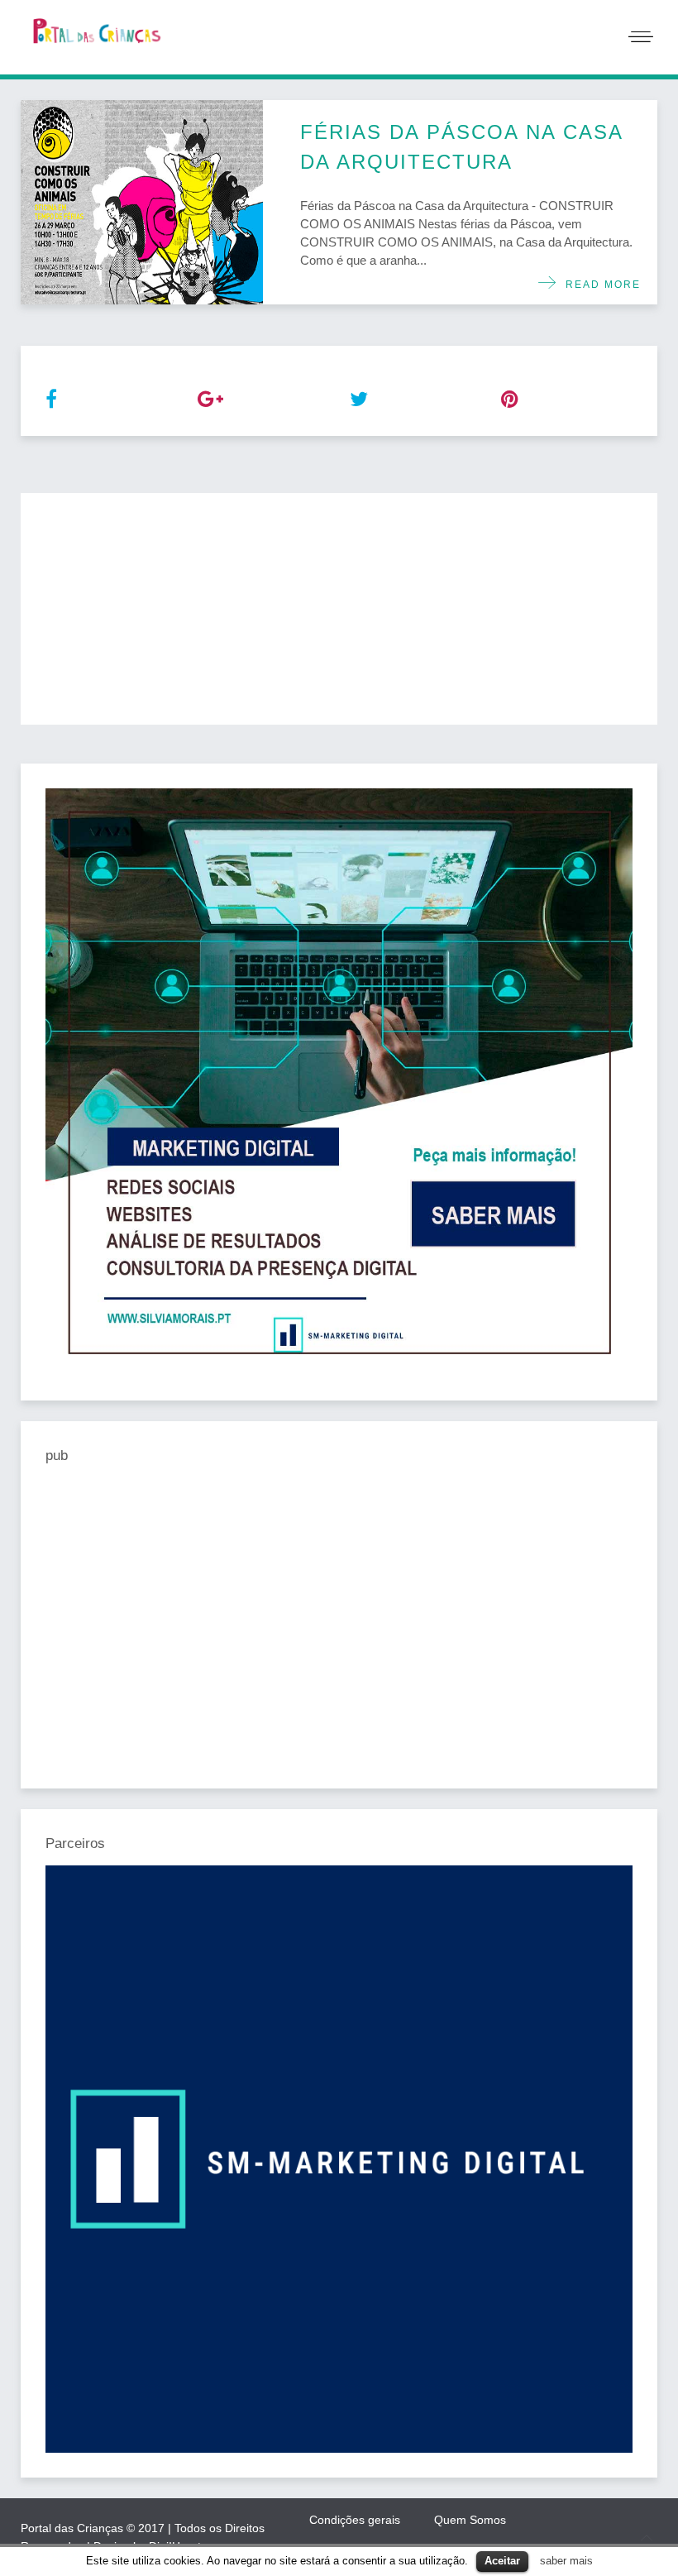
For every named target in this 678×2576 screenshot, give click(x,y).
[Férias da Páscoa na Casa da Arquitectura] (142, 202)
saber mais (566, 2561)
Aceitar (502, 2561)
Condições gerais (355, 2520)
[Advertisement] (339, 609)
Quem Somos (470, 2520)
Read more (599, 285)
